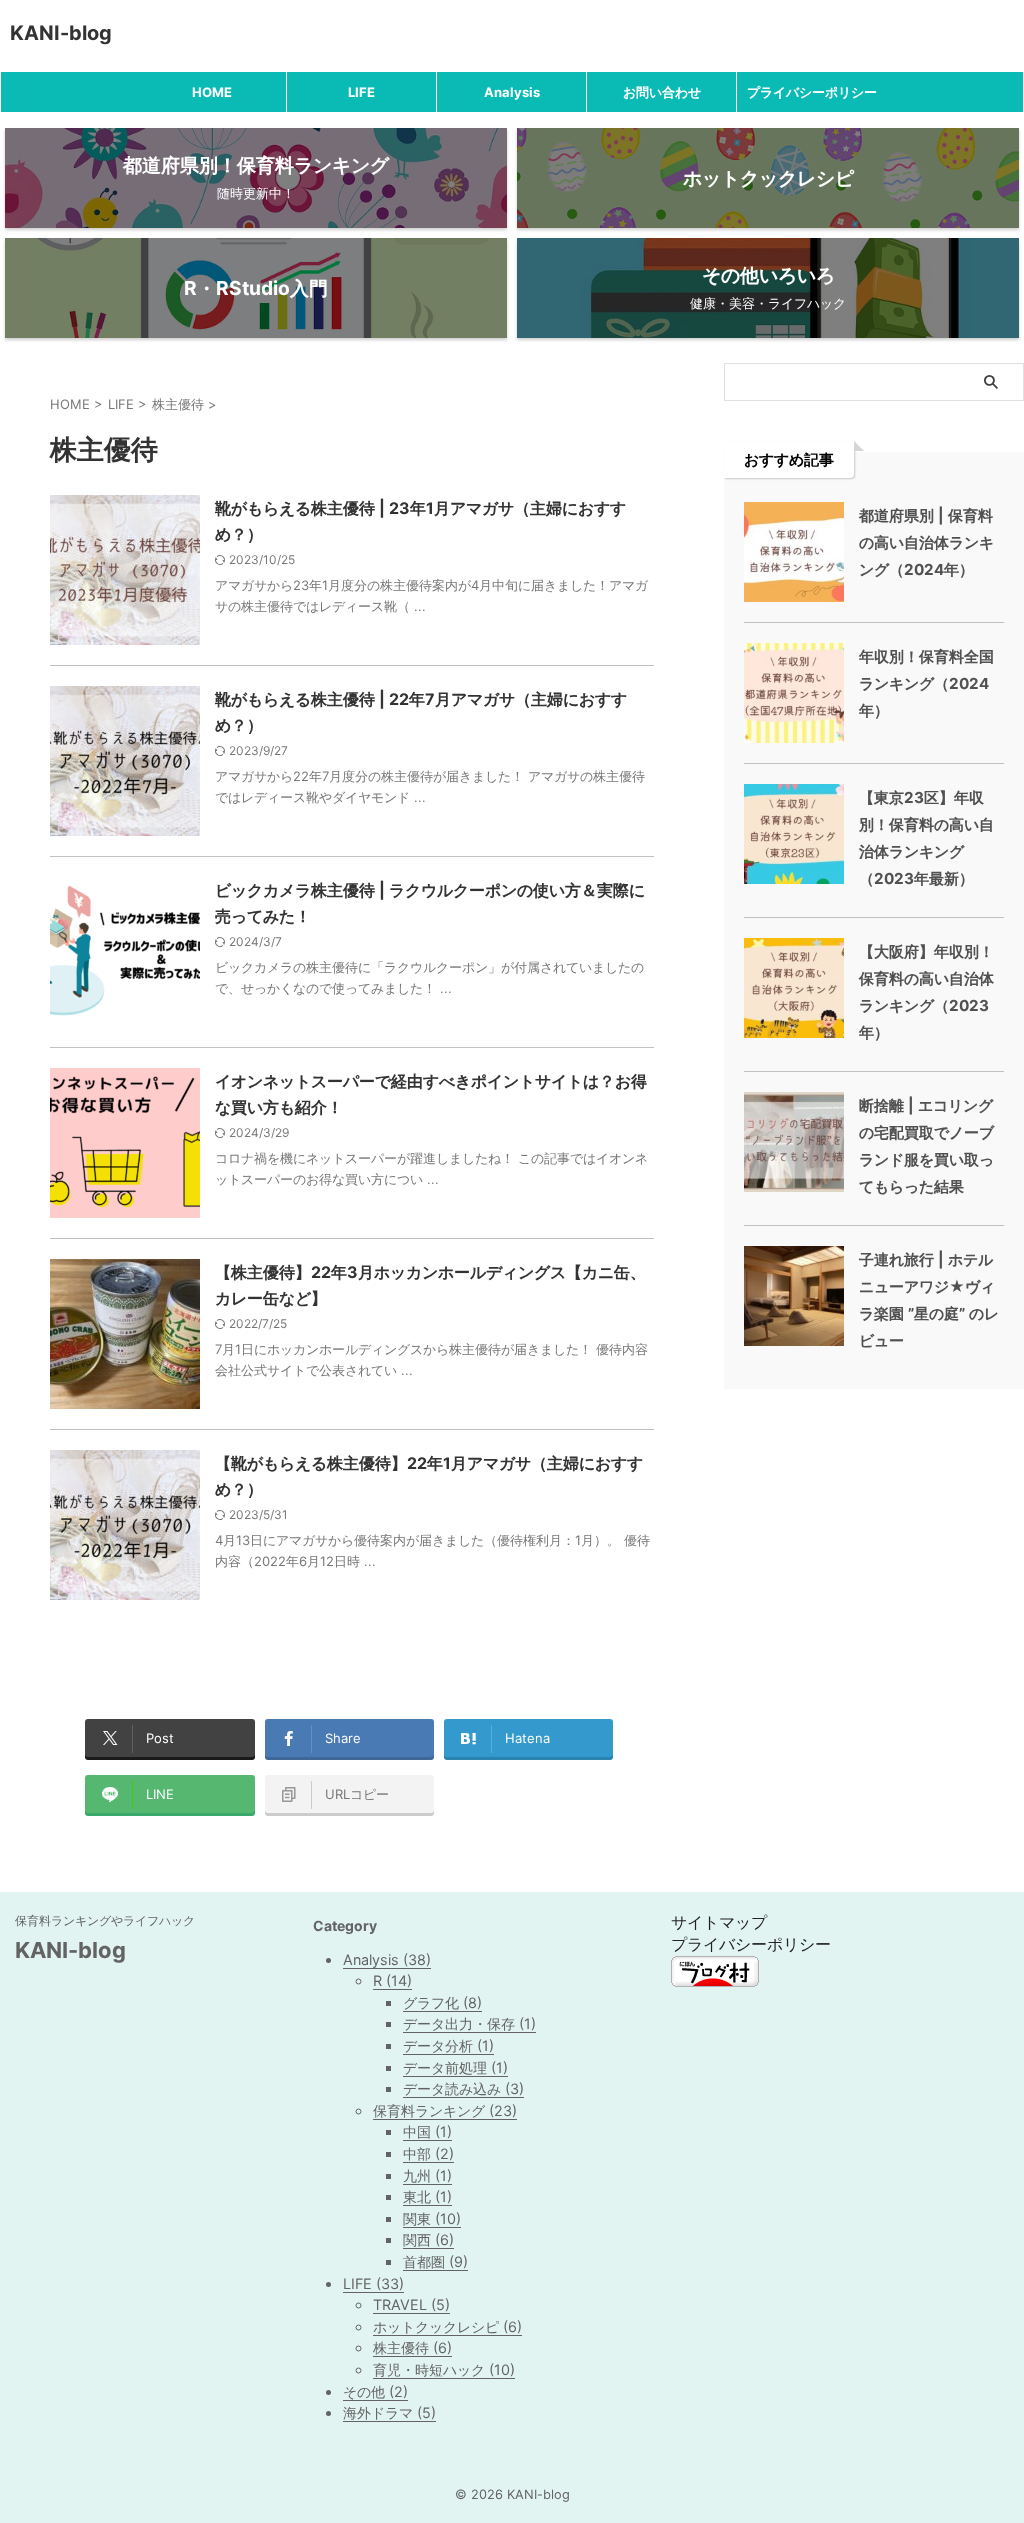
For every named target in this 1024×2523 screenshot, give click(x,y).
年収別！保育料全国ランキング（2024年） (926, 683)
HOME (212, 92)
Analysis (512, 92)
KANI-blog (61, 33)
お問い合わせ (662, 92)
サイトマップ (719, 1922)
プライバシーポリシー (812, 92)
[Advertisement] (874, 1493)
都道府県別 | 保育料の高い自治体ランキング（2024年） (926, 542)
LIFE (361, 92)
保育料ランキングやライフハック (105, 1920)
